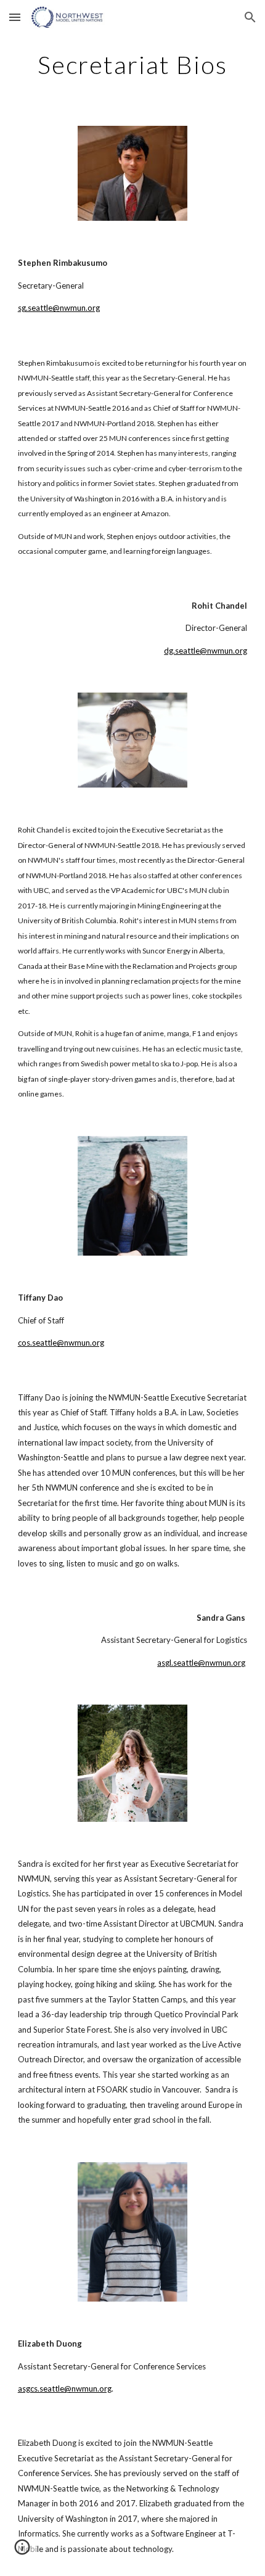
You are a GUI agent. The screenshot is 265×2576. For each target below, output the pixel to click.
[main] (133, 65)
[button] (15, 17)
